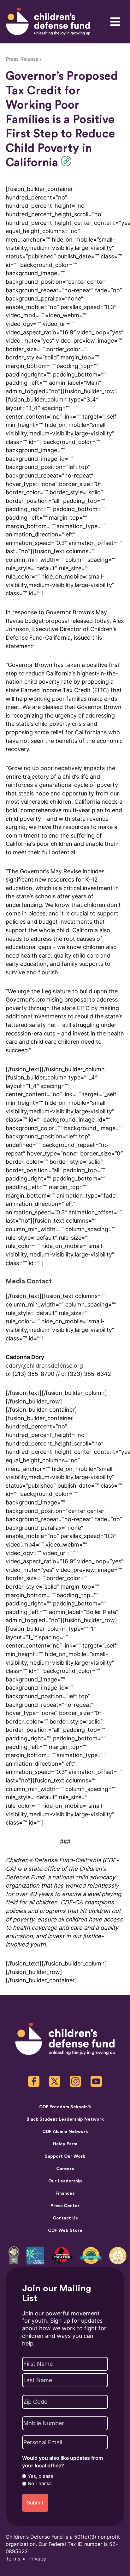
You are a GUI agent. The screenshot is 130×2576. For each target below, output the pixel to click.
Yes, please (41, 2476)
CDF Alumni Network (65, 2132)
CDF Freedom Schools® (65, 2107)
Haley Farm (65, 2144)
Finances (65, 2193)
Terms (13, 2559)
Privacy (37, 2559)
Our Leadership (65, 2181)
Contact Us (65, 2218)
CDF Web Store (65, 2231)
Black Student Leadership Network (65, 2119)
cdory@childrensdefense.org (44, 1366)
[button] (68, 161)
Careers (65, 2169)
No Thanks (40, 2484)
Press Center (65, 2206)
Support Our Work (65, 2156)
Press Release (22, 59)
